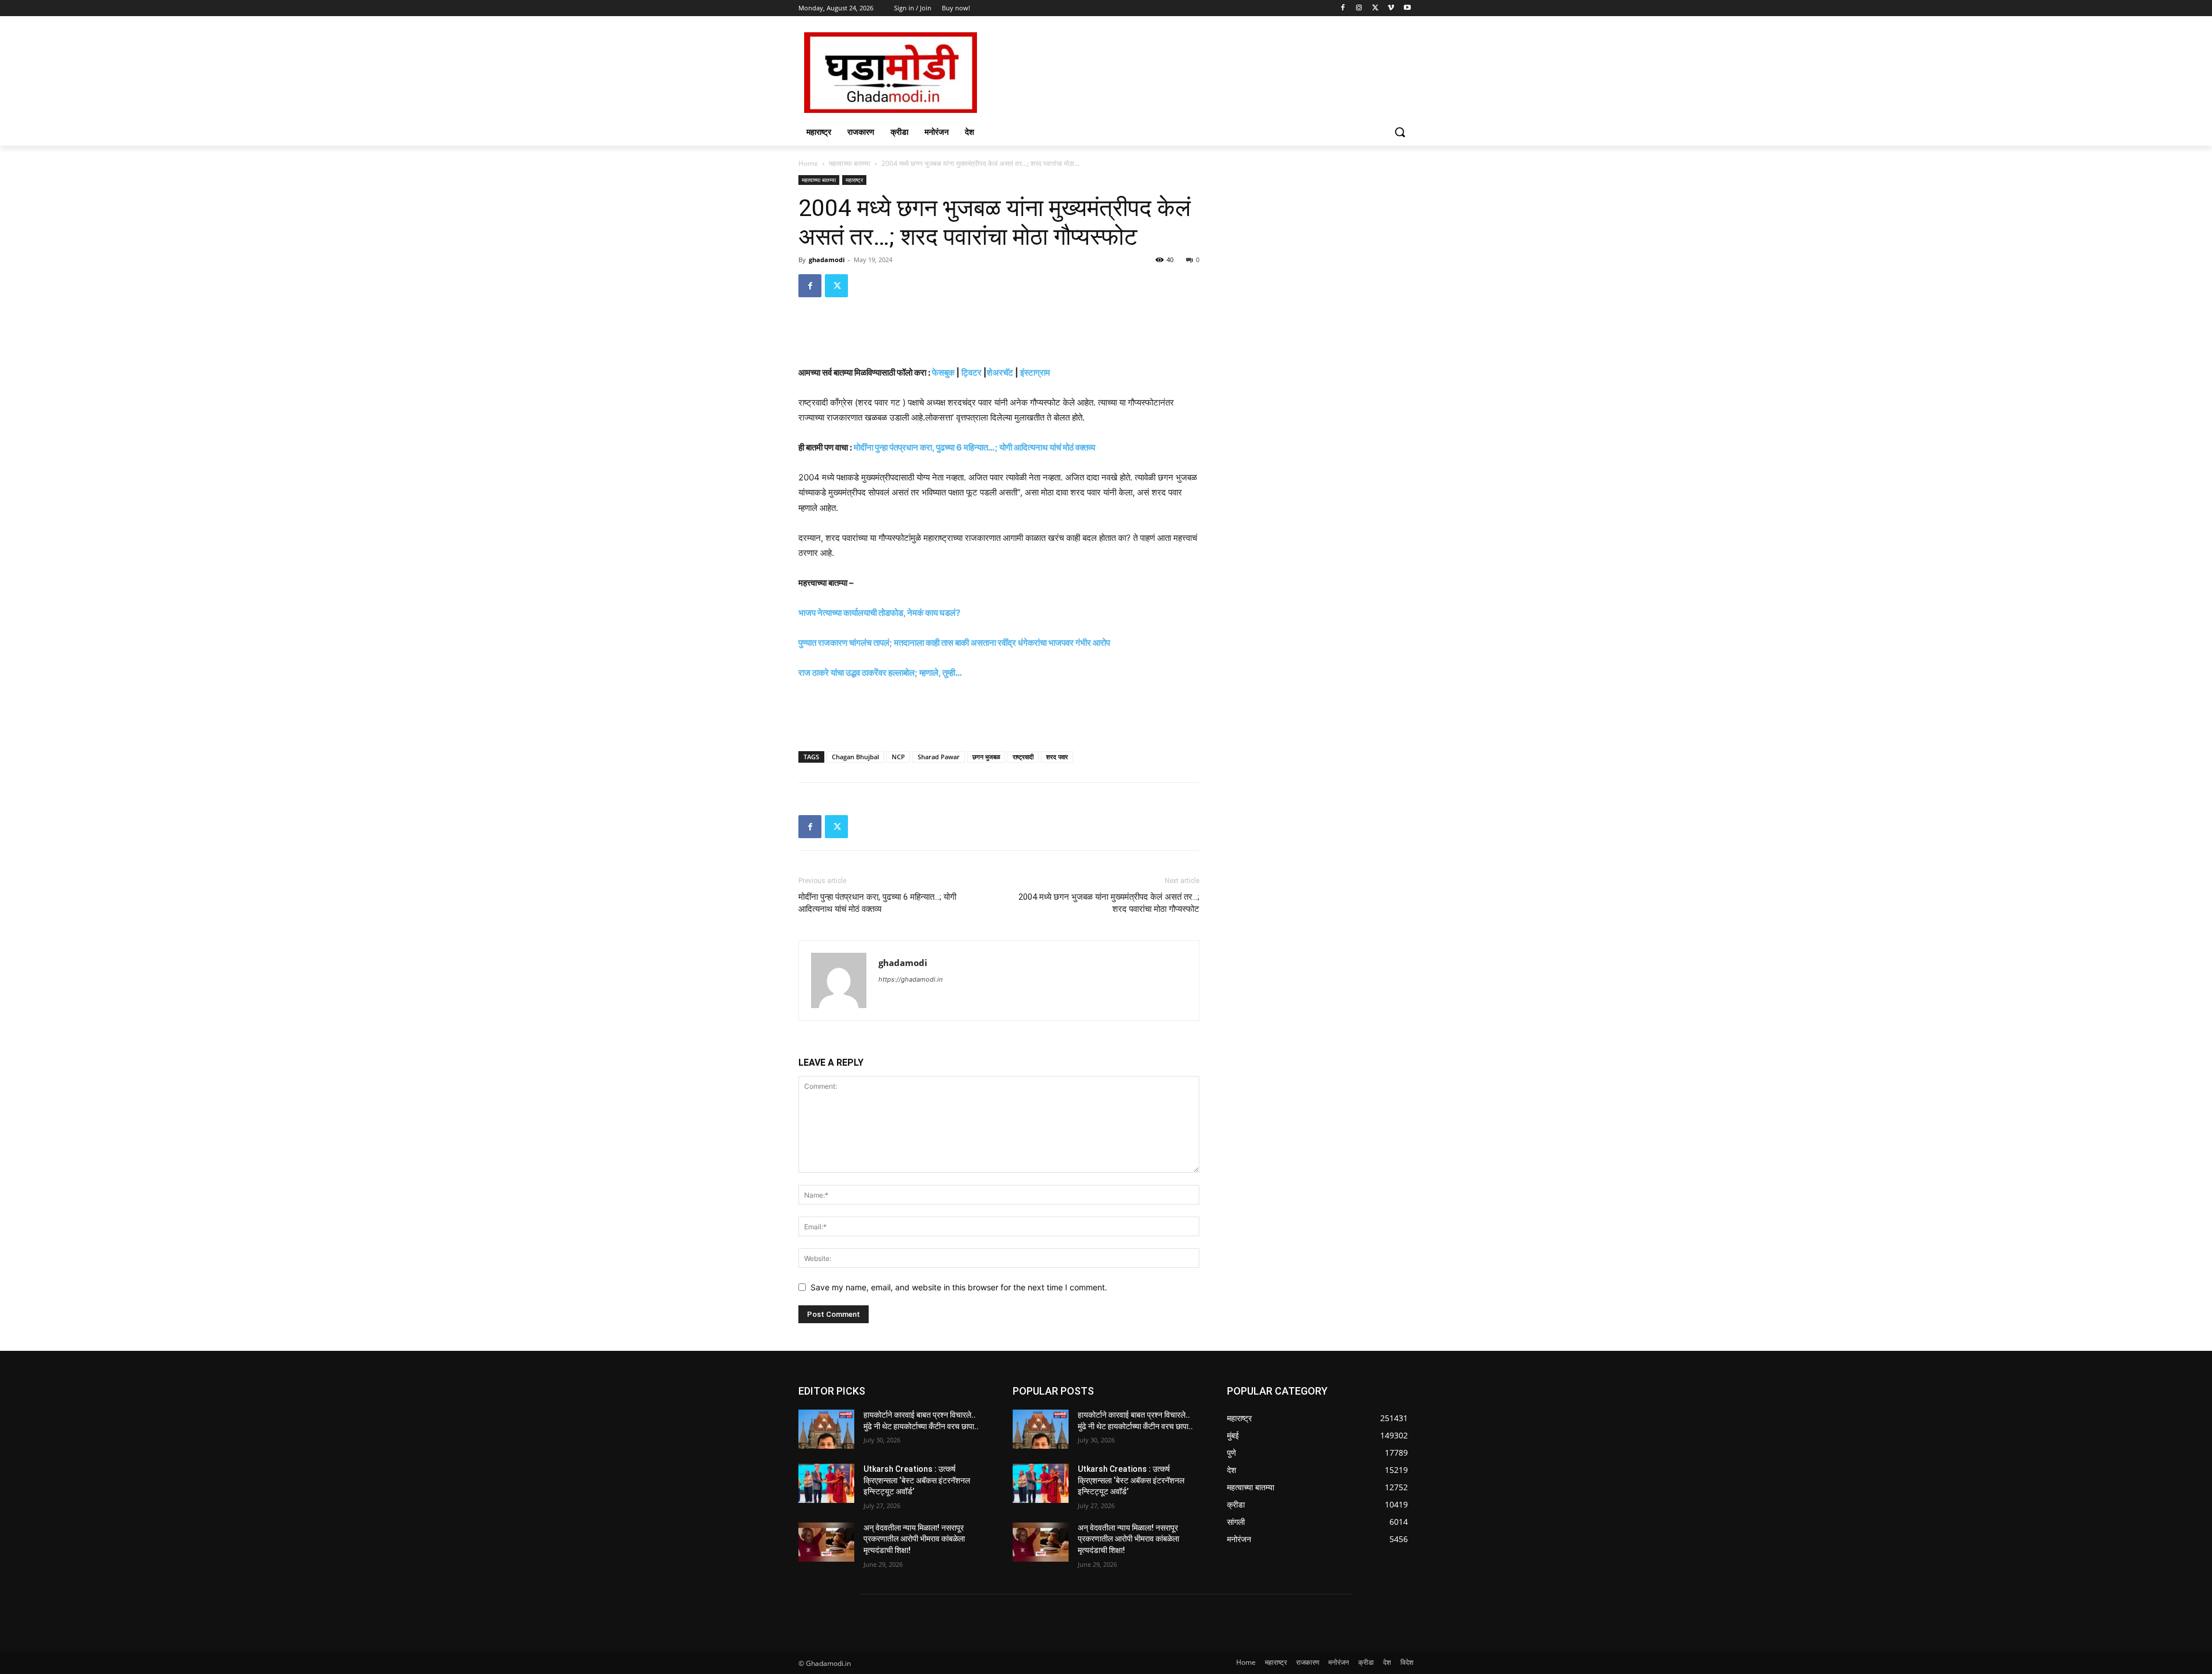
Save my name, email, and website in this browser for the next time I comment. (959, 1287)
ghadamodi (827, 260)
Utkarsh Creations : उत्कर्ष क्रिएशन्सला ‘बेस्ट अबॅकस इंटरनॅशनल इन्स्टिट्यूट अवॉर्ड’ (917, 1480)
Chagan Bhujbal (855, 757)
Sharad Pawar (939, 757)
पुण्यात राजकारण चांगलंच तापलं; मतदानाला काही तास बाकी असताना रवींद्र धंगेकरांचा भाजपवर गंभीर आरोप (954, 643)
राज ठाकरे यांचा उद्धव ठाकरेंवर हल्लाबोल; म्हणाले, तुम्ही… (880, 673)
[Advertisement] (1192, 71)
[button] (1400, 132)
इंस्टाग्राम (1035, 372)
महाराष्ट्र (854, 180)
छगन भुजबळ (986, 757)
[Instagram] (1359, 8)
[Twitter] (1375, 8)
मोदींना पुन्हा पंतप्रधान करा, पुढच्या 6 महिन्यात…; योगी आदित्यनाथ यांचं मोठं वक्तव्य (974, 447)
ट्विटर (971, 372)
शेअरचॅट (1000, 372)
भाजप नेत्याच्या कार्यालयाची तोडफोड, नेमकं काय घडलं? (879, 613)
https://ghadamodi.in (910, 979)
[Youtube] (1407, 8)
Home (808, 163)
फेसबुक (943, 372)
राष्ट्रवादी (1023, 757)
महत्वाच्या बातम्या (850, 163)
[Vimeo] (1391, 8)
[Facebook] (1343, 8)
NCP (898, 757)
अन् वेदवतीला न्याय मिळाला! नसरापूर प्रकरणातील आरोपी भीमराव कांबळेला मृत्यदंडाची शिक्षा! (914, 1539)
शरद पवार (1057, 757)
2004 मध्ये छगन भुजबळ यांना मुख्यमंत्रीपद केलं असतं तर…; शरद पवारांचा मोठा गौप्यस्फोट (1109, 903)
